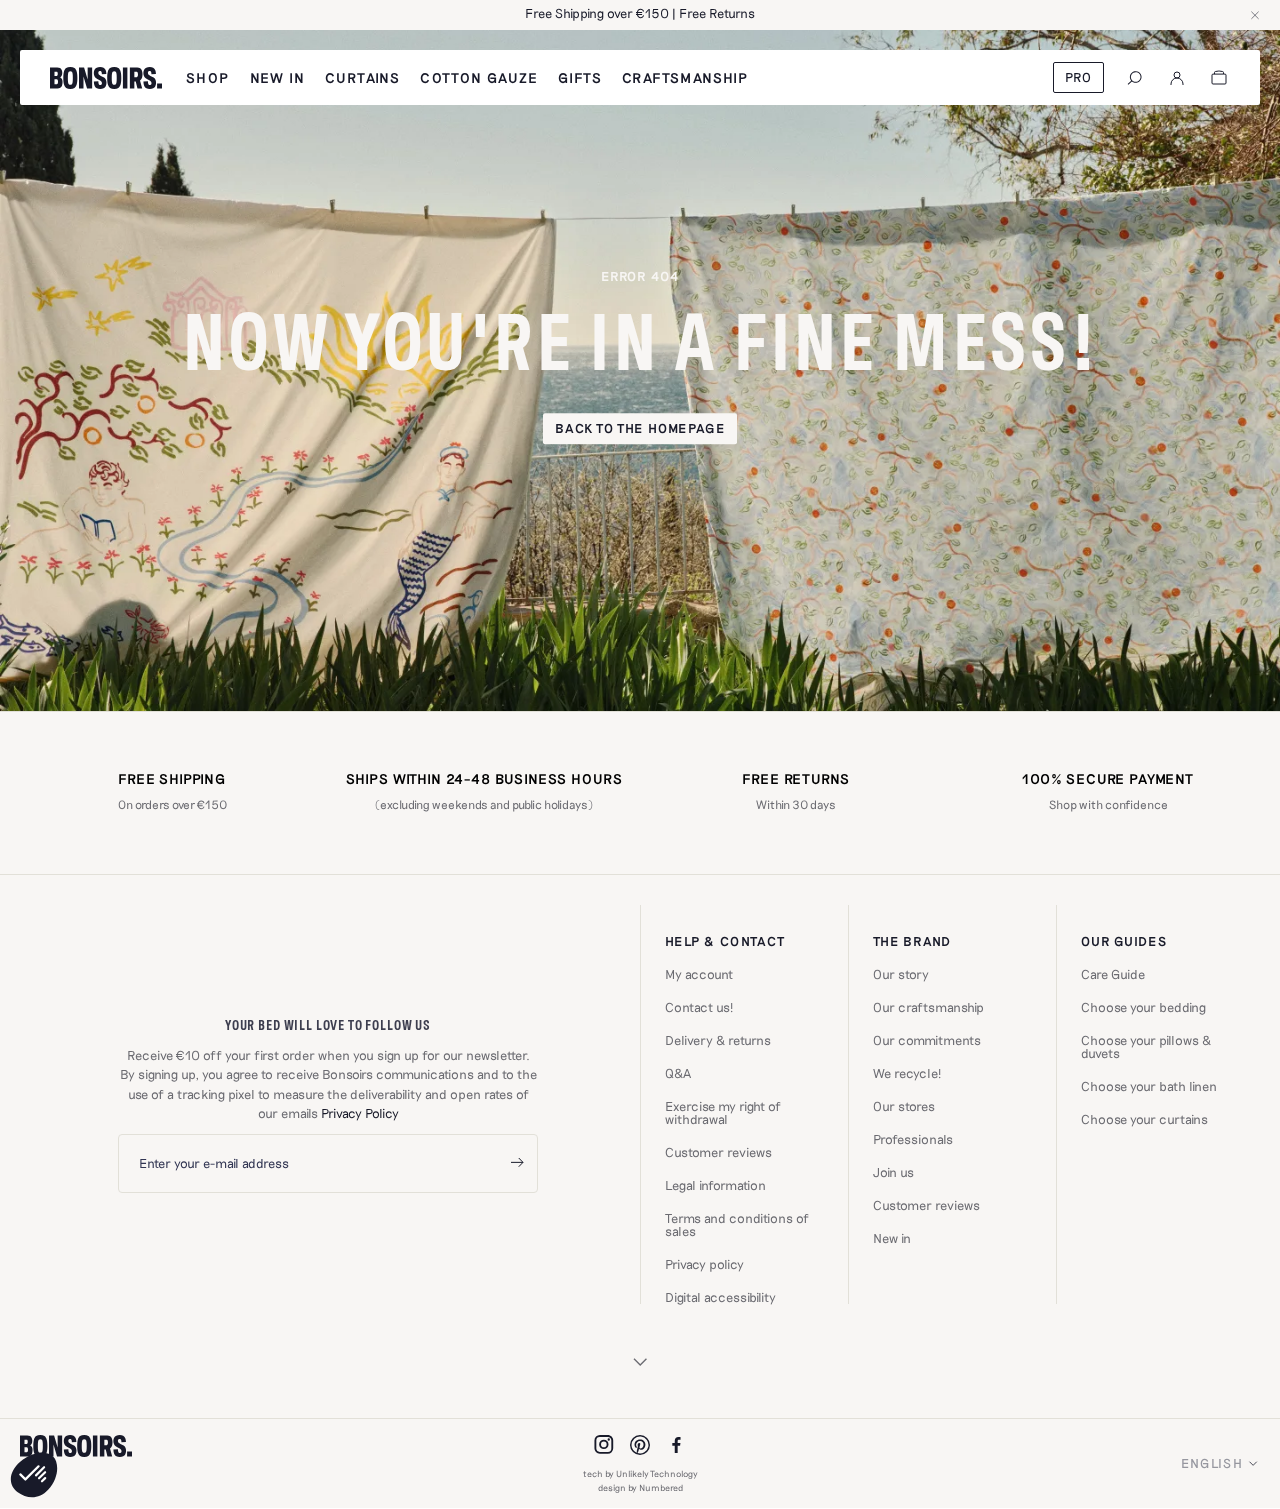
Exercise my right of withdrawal (723, 1113)
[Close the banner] (1255, 15)
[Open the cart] (1219, 78)
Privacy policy (704, 1264)
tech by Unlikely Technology (640, 1473)
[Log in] (1177, 78)
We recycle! (907, 1073)
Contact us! (699, 1007)
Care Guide (1113, 974)
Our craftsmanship (928, 1007)
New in (892, 1238)
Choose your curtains (1144, 1119)
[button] (34, 1475)
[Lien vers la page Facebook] (676, 1445)
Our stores (904, 1106)
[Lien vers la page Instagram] (604, 1445)
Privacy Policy (360, 1113)
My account (699, 974)
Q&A (678, 1073)
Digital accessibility (720, 1297)
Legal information (715, 1185)
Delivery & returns (718, 1040)
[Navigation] (1135, 78)
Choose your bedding (1143, 1007)
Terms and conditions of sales (737, 1225)
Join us (893, 1172)
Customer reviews (718, 1152)
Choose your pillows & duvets (1146, 1047)
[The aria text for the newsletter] (517, 1163)
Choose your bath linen (1149, 1086)
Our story (901, 974)
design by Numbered (640, 1487)
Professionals (913, 1139)
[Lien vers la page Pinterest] (640, 1445)
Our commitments (927, 1040)
